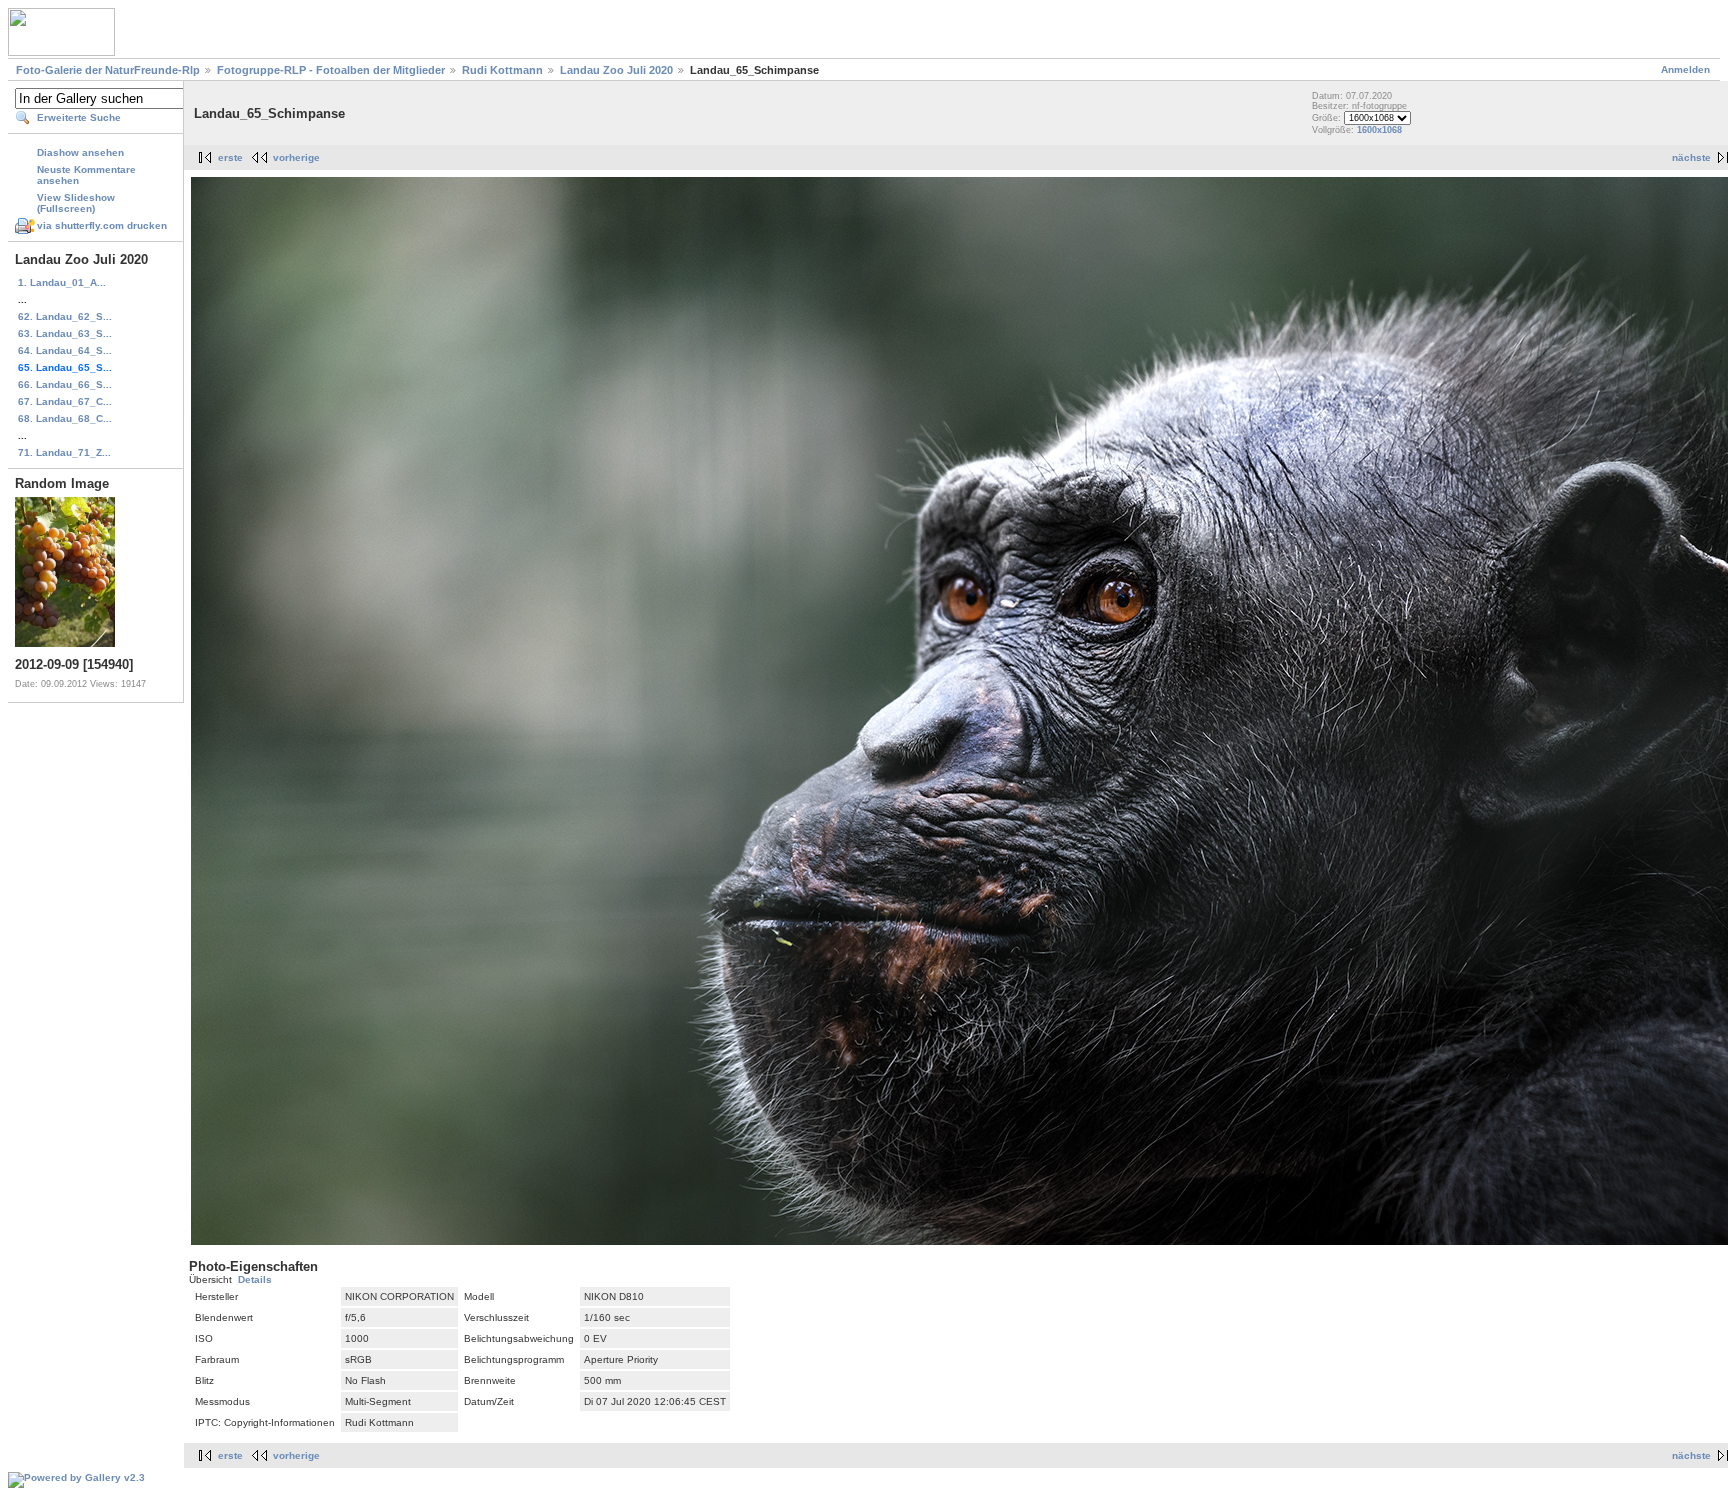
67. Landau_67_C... (65, 401)
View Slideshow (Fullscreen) (76, 203)
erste (230, 157)
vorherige (296, 157)
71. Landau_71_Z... (64, 452)
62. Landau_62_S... (65, 316)
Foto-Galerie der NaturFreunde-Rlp (108, 70)
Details (255, 1279)
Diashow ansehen (80, 152)
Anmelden (1685, 69)
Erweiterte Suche (79, 117)
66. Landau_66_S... (65, 384)
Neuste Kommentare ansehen (86, 175)
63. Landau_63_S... (65, 333)
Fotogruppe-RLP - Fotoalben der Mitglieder (331, 70)
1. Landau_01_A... (62, 282)
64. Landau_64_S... (65, 350)
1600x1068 (1379, 130)
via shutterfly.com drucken (102, 225)
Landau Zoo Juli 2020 (616, 70)
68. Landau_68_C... (65, 418)
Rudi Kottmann (502, 70)
